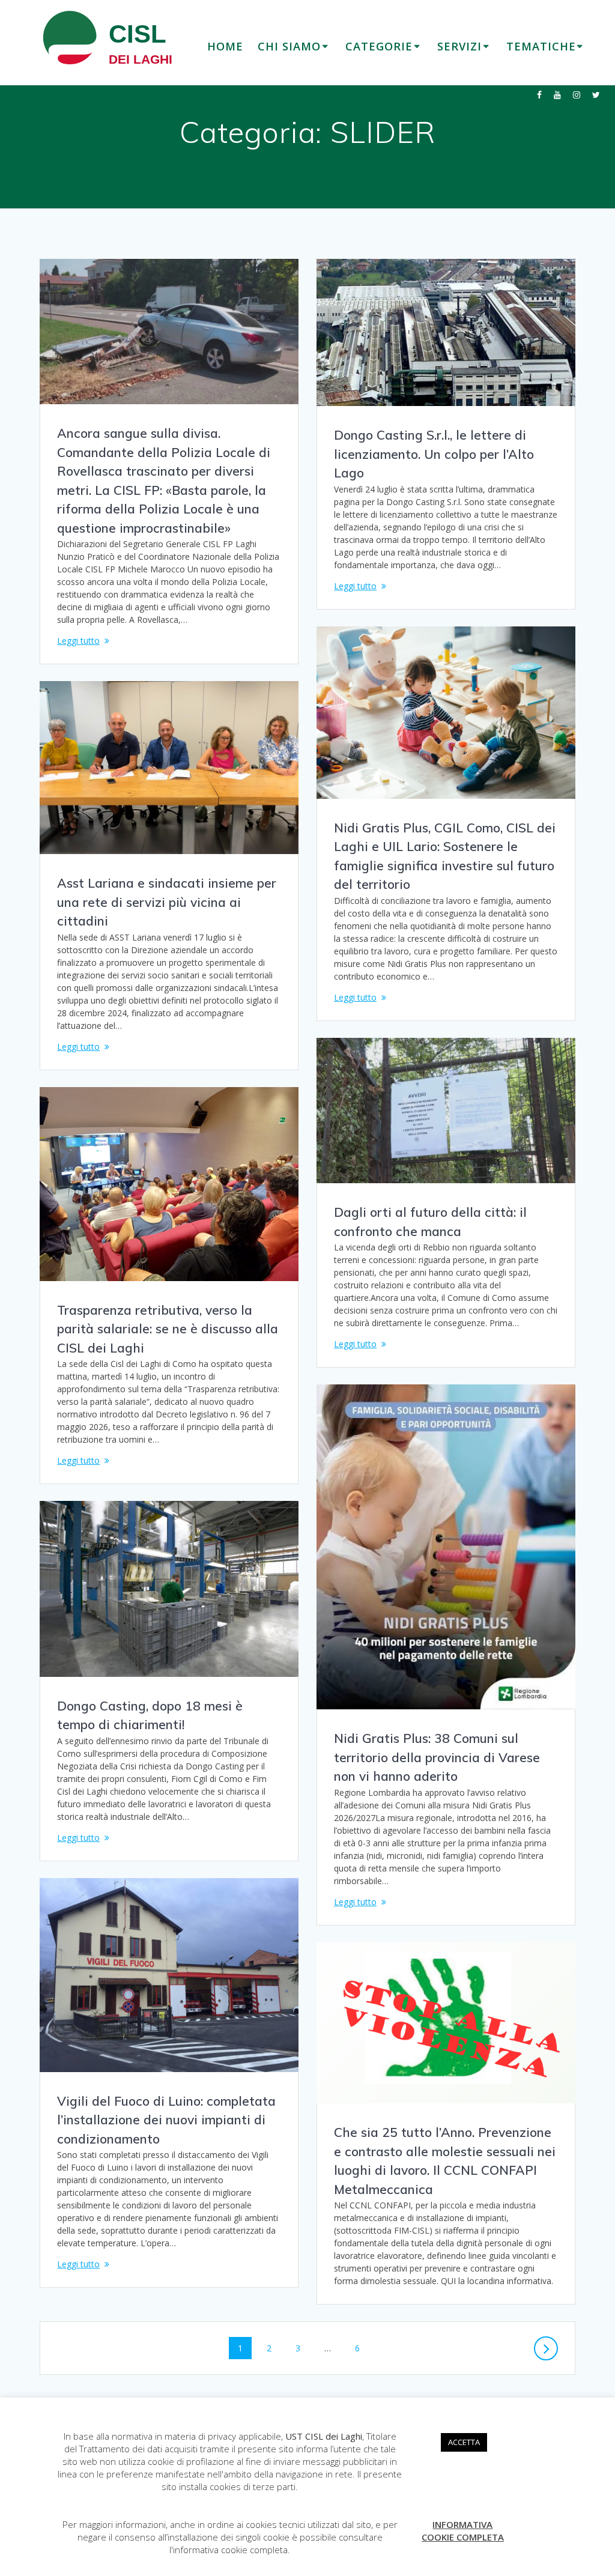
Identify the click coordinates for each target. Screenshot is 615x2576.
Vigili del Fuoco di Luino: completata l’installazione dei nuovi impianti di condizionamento (166, 2120)
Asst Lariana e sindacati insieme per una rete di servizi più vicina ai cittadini (167, 902)
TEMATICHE (541, 46)
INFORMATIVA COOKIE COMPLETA (463, 2531)
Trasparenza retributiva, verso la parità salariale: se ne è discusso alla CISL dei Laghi (168, 1329)
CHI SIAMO (289, 46)
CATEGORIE (379, 46)
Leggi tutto (78, 641)
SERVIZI (459, 46)
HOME (225, 46)
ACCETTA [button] (464, 2442)
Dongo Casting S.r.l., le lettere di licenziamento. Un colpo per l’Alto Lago (434, 454)
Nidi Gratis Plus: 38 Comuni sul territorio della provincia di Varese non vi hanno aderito (437, 1757)
